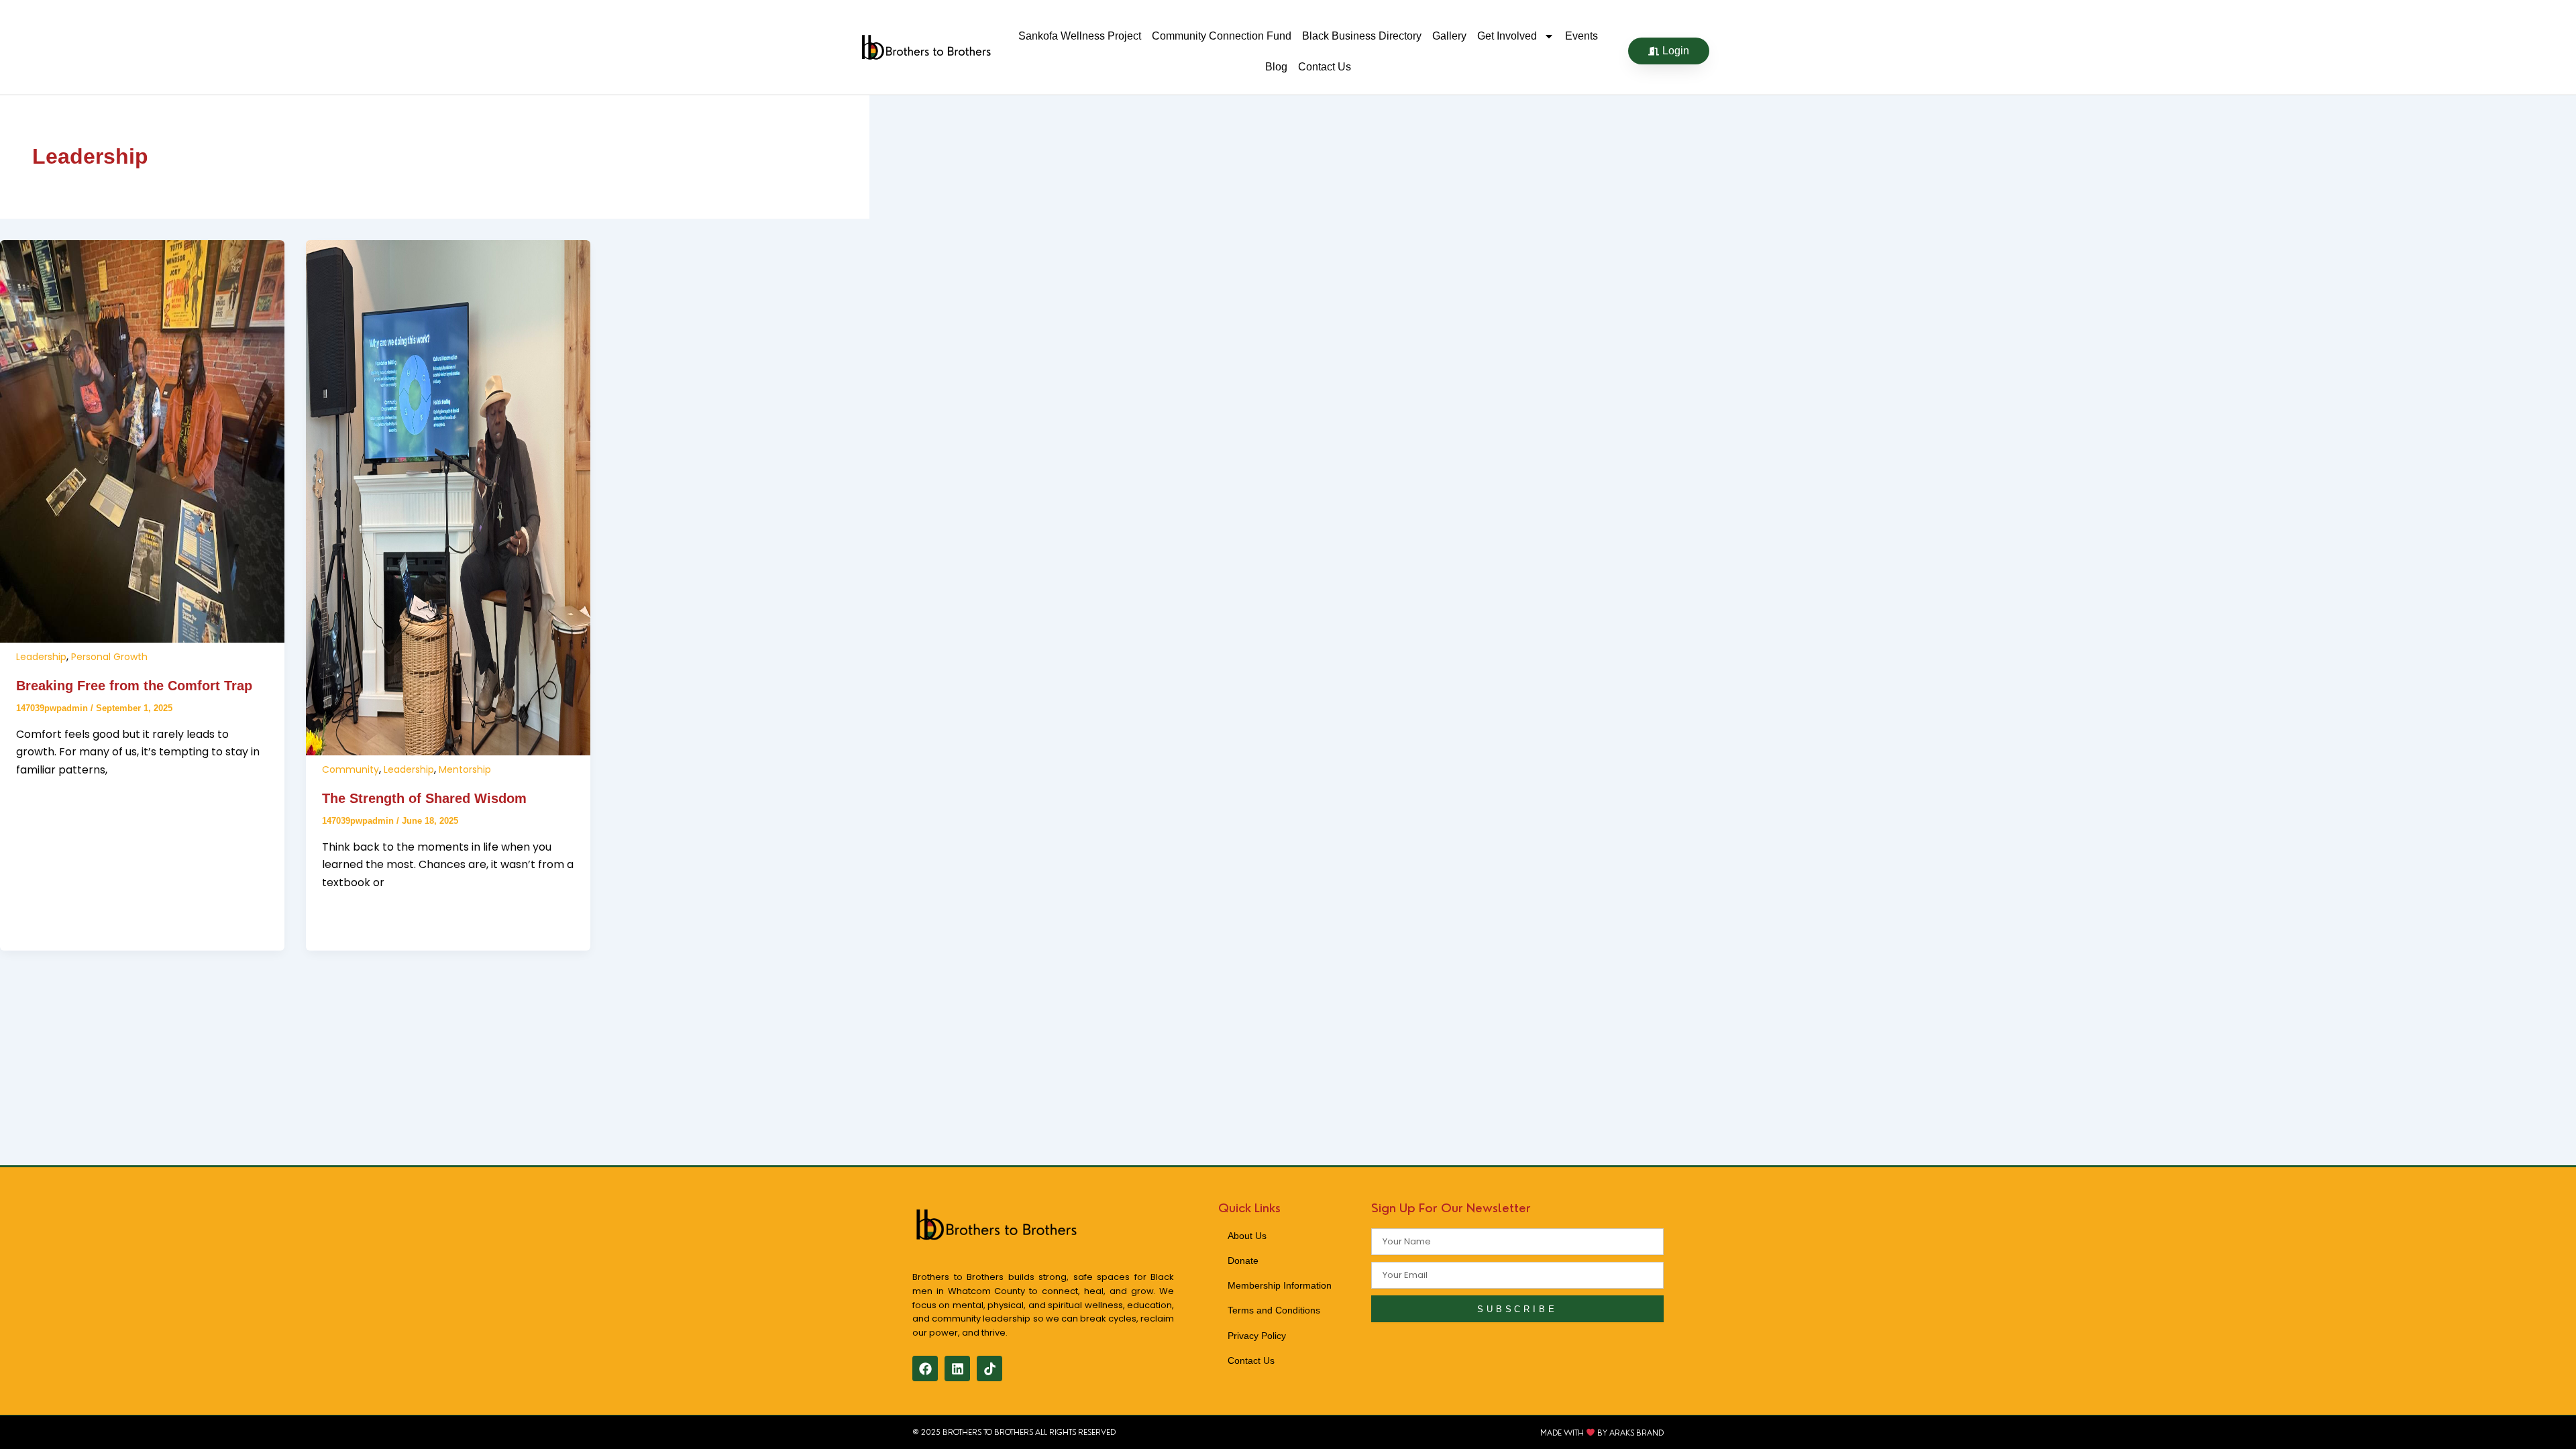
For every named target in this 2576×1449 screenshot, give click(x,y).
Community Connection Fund (1222, 36)
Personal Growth (109, 657)
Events (1581, 36)
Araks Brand (1636, 1432)
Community (351, 769)
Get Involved (1507, 36)
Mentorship (465, 769)
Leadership (41, 657)
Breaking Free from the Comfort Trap (134, 686)
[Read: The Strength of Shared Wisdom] (448, 752)
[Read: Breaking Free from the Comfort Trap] (142, 639)
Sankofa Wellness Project (1080, 36)
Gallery (1449, 36)
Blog (1276, 67)
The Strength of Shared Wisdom (424, 798)
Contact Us (1325, 67)
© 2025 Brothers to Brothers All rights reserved (1014, 1432)
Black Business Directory (1362, 36)
